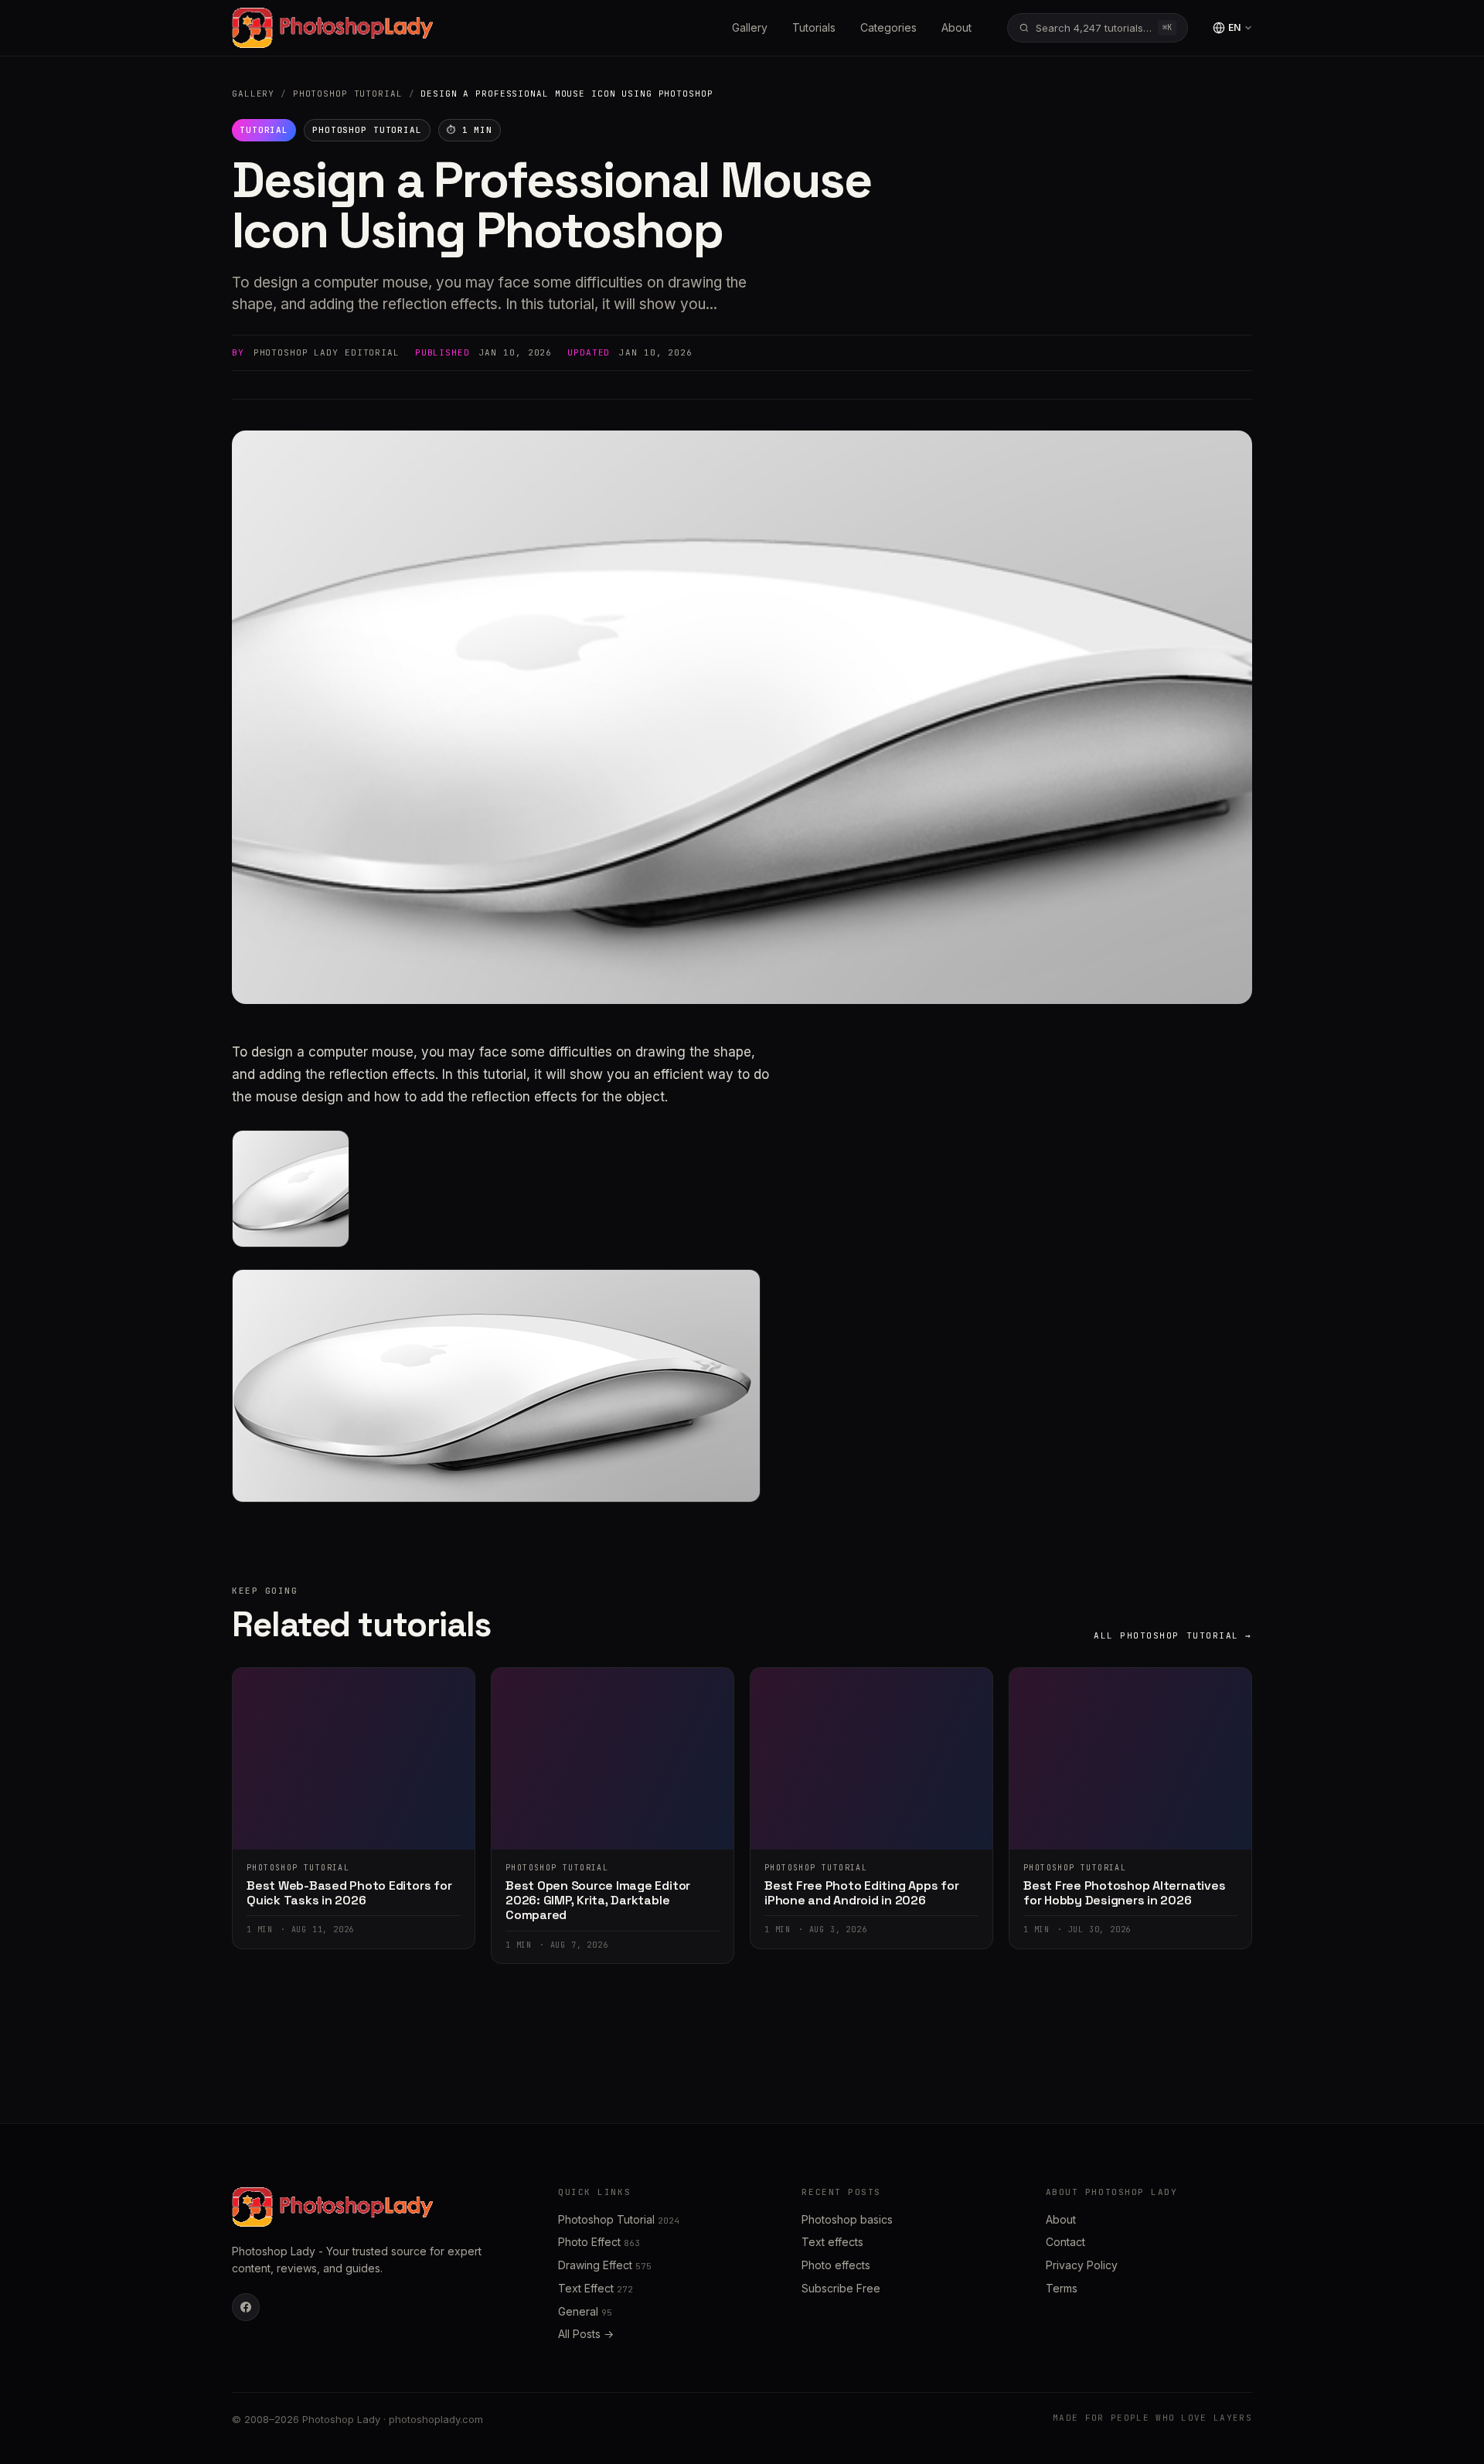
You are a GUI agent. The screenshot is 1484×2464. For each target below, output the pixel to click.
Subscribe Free (841, 2288)
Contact (1065, 2242)
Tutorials (814, 27)
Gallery (750, 27)
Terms (1062, 2288)
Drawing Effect (605, 2265)
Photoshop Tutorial (348, 94)
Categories (888, 27)
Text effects (832, 2242)
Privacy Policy (1082, 2265)
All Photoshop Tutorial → (1173, 1635)
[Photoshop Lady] (332, 28)
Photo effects (836, 2265)
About (956, 27)
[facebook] (246, 2307)
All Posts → (586, 2334)
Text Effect (596, 2288)
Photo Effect (599, 2242)
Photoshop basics (847, 2219)
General (585, 2311)
